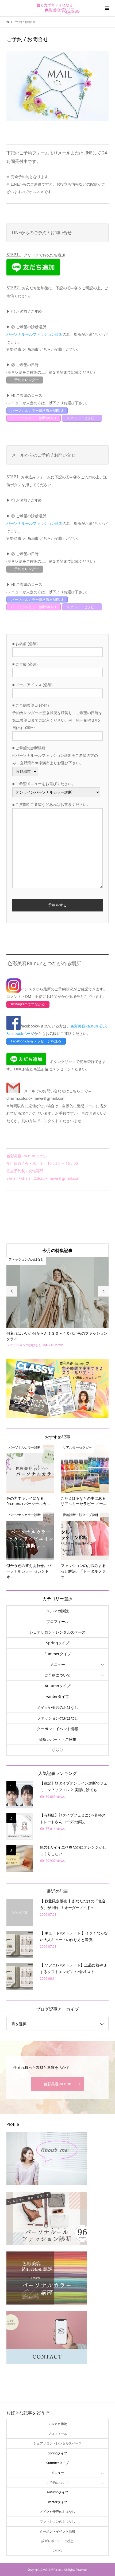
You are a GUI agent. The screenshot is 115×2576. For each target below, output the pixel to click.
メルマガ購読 (57, 1611)
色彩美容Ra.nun (57, 2084)
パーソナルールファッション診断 (34, 334)
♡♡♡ (57, 1750)
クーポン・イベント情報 (57, 1729)
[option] (57, 1303)
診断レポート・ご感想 (57, 1739)
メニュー (57, 1664)
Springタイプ (58, 1643)
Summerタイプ (58, 1654)
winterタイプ (58, 1696)
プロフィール (57, 1621)
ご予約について (57, 1675)
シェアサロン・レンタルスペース (57, 1632)
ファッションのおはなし (57, 1718)
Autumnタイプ (57, 1686)
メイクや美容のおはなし (57, 1707)
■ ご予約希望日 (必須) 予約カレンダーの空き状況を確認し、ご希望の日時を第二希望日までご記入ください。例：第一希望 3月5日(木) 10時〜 (57, 716)
